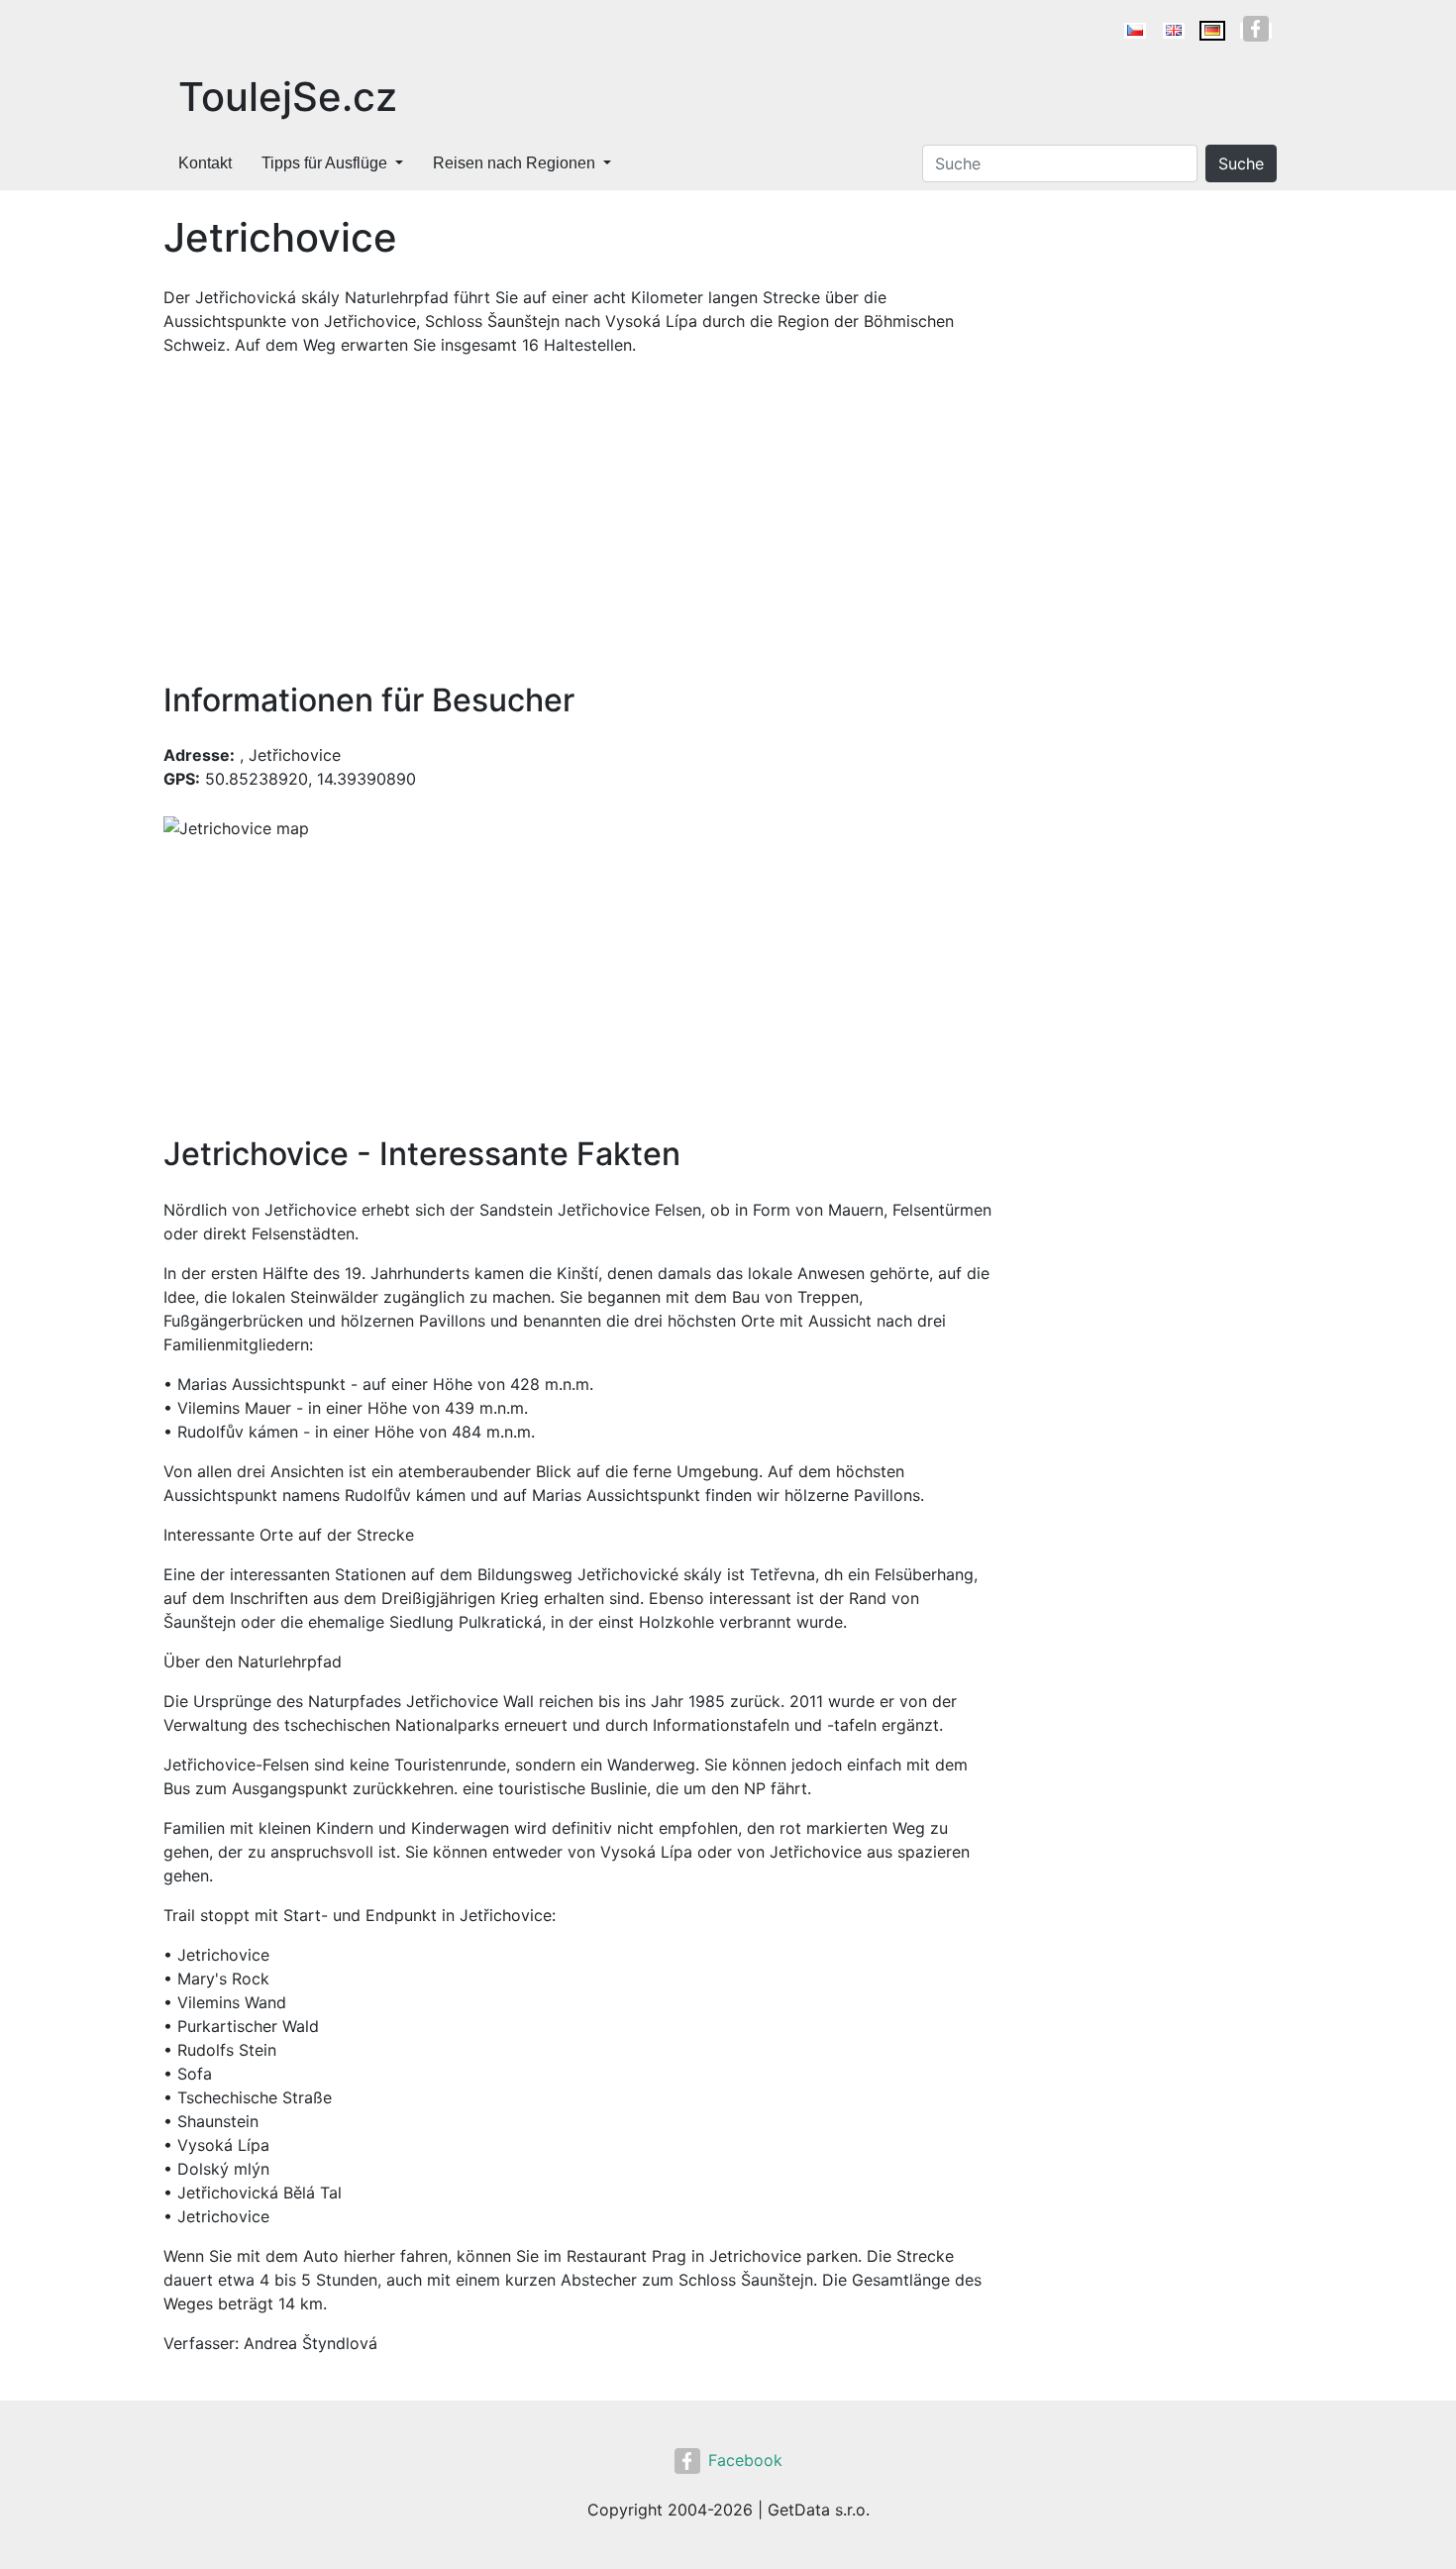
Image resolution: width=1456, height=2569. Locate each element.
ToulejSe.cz (288, 97)
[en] (1174, 31)
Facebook (745, 2460)
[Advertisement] (579, 519)
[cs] (1135, 31)
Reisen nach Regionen (514, 163)
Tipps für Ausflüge (324, 163)
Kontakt (205, 163)
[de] (1212, 31)
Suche (1241, 163)
